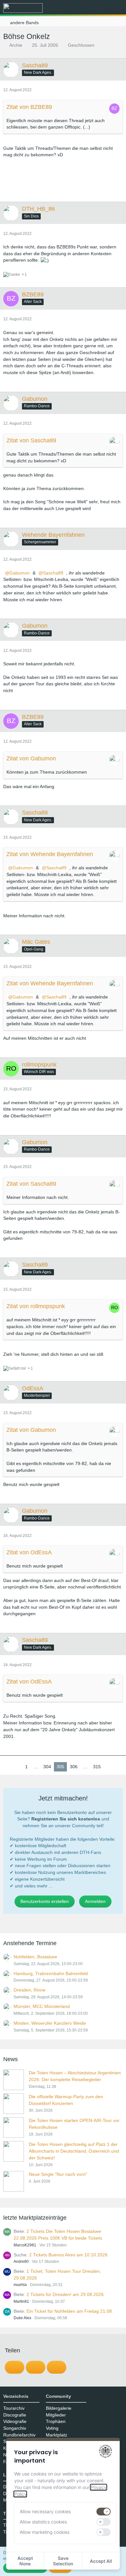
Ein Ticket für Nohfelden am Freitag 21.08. (70, 2311)
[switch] (103, 2512)
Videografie (15, 2421)
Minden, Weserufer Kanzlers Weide (50, 2023)
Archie (16, 45)
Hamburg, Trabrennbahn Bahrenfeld (51, 1973)
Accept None (25, 2561)
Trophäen (56, 2421)
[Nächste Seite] (109, 1767)
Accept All (101, 2561)
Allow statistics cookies (43, 2522)
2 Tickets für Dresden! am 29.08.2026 (65, 2294)
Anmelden (95, 1901)
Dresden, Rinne (30, 1990)
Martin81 (21, 2301)
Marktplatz (57, 2435)
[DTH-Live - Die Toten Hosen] (23, 8)
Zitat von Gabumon (31, 758)
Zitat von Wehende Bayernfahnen (50, 854)
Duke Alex (22, 2318)
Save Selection (63, 2561)
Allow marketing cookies (45, 2532)
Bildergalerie (59, 2408)
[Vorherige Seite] (17, 1767)
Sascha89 (53, 573)
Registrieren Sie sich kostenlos (66, 1819)
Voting (52, 2428)
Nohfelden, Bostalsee (35, 1957)
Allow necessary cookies (45, 2511)
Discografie (15, 2415)
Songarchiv (15, 2428)
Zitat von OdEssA (29, 1552)
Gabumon (20, 573)
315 (97, 1767)
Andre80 (21, 2262)
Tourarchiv (14, 2408)
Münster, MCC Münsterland (42, 2006)
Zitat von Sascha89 (31, 440)
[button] (85, 8)
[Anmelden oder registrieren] (101, 8)
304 (47, 1767)
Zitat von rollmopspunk (36, 1306)
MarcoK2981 (25, 2245)
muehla (20, 2285)
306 (74, 1767)
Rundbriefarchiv (19, 2435)
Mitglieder (56, 2415)
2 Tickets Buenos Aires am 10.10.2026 (68, 2255)
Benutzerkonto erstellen (45, 1901)
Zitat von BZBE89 (29, 107)
